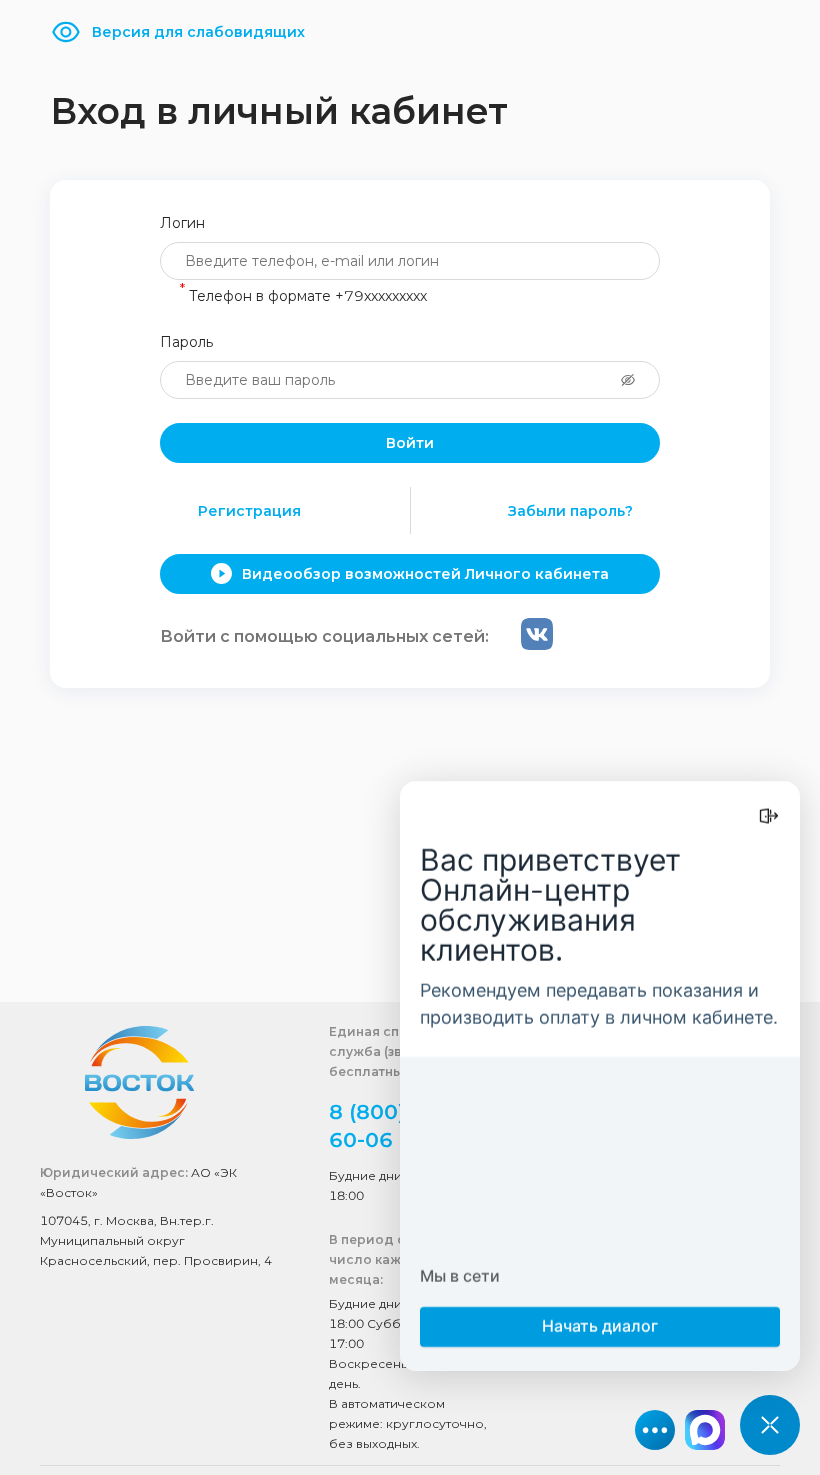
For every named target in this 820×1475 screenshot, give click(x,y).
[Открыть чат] (770, 1425)
